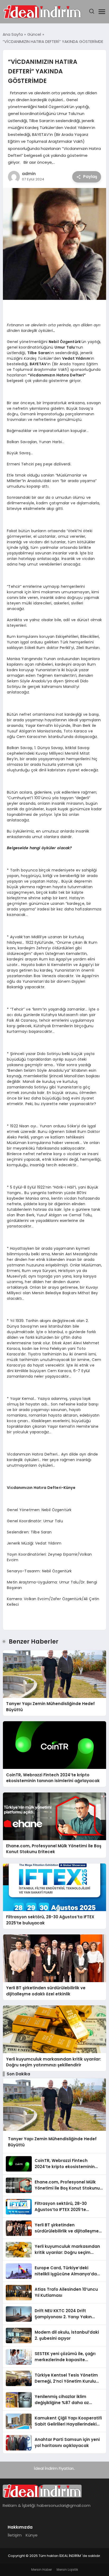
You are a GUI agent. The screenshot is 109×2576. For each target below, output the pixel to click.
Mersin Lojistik (67, 2570)
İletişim (15, 2535)
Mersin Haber (42, 2570)
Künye (32, 2535)
